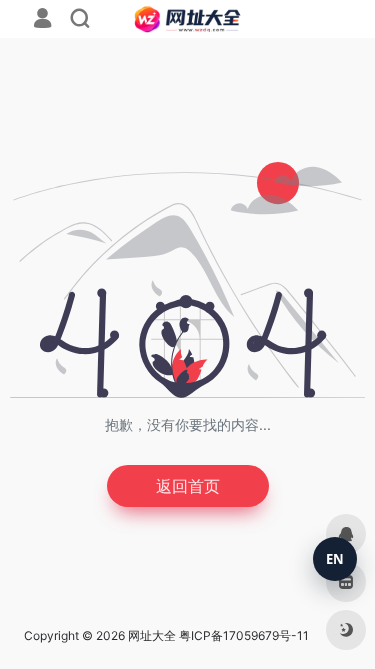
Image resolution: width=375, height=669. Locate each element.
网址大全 (152, 635)
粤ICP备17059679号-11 (244, 635)
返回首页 (188, 486)
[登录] (42, 20)
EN (335, 559)
